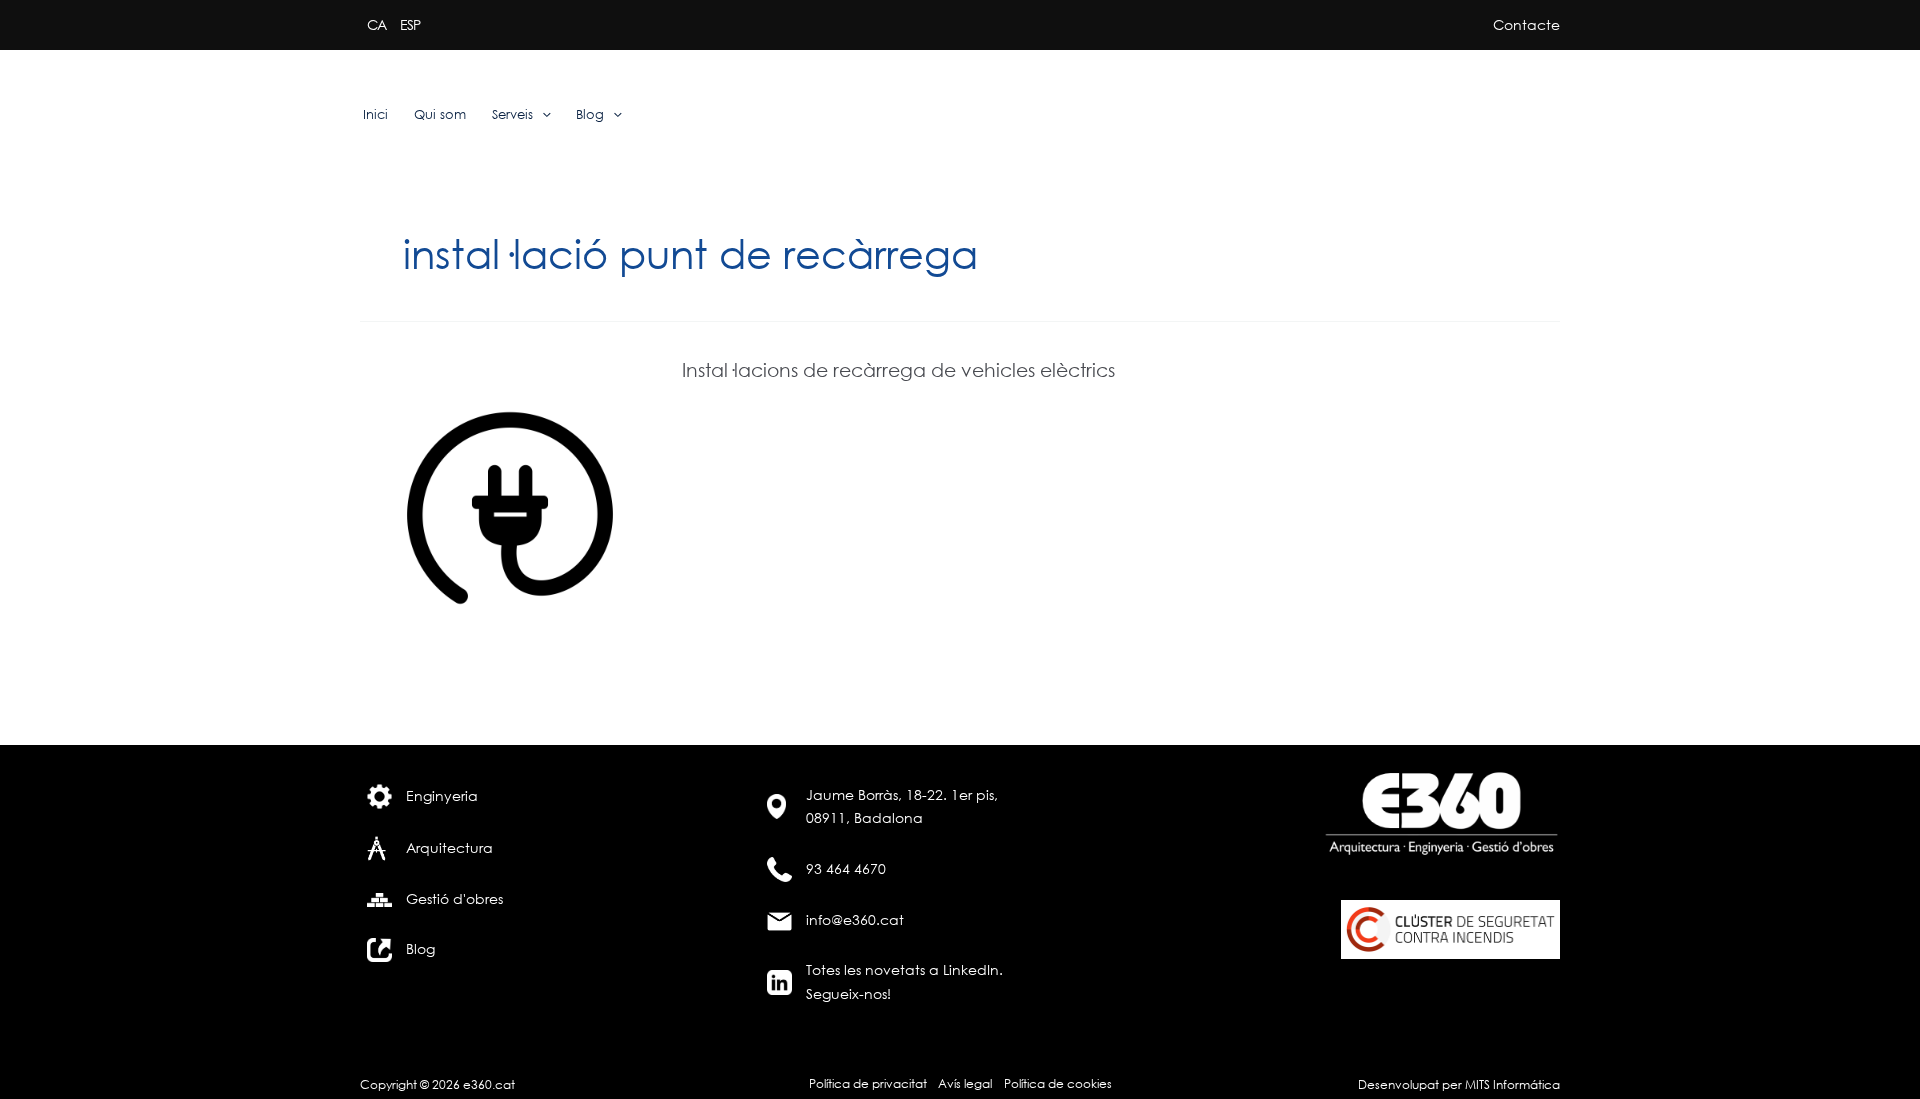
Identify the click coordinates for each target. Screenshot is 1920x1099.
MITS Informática (1511, 1084)
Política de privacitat (868, 1083)
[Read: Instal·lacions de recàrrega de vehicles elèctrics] (510, 506)
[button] (542, 115)
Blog (590, 114)
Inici (375, 114)
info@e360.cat (855, 919)
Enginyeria (442, 795)
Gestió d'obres (454, 898)
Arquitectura (449, 847)
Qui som (440, 114)
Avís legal (965, 1083)
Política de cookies (1058, 1083)
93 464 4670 (846, 868)
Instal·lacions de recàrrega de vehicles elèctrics (898, 369)
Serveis (512, 114)
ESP (410, 24)
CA (376, 24)
